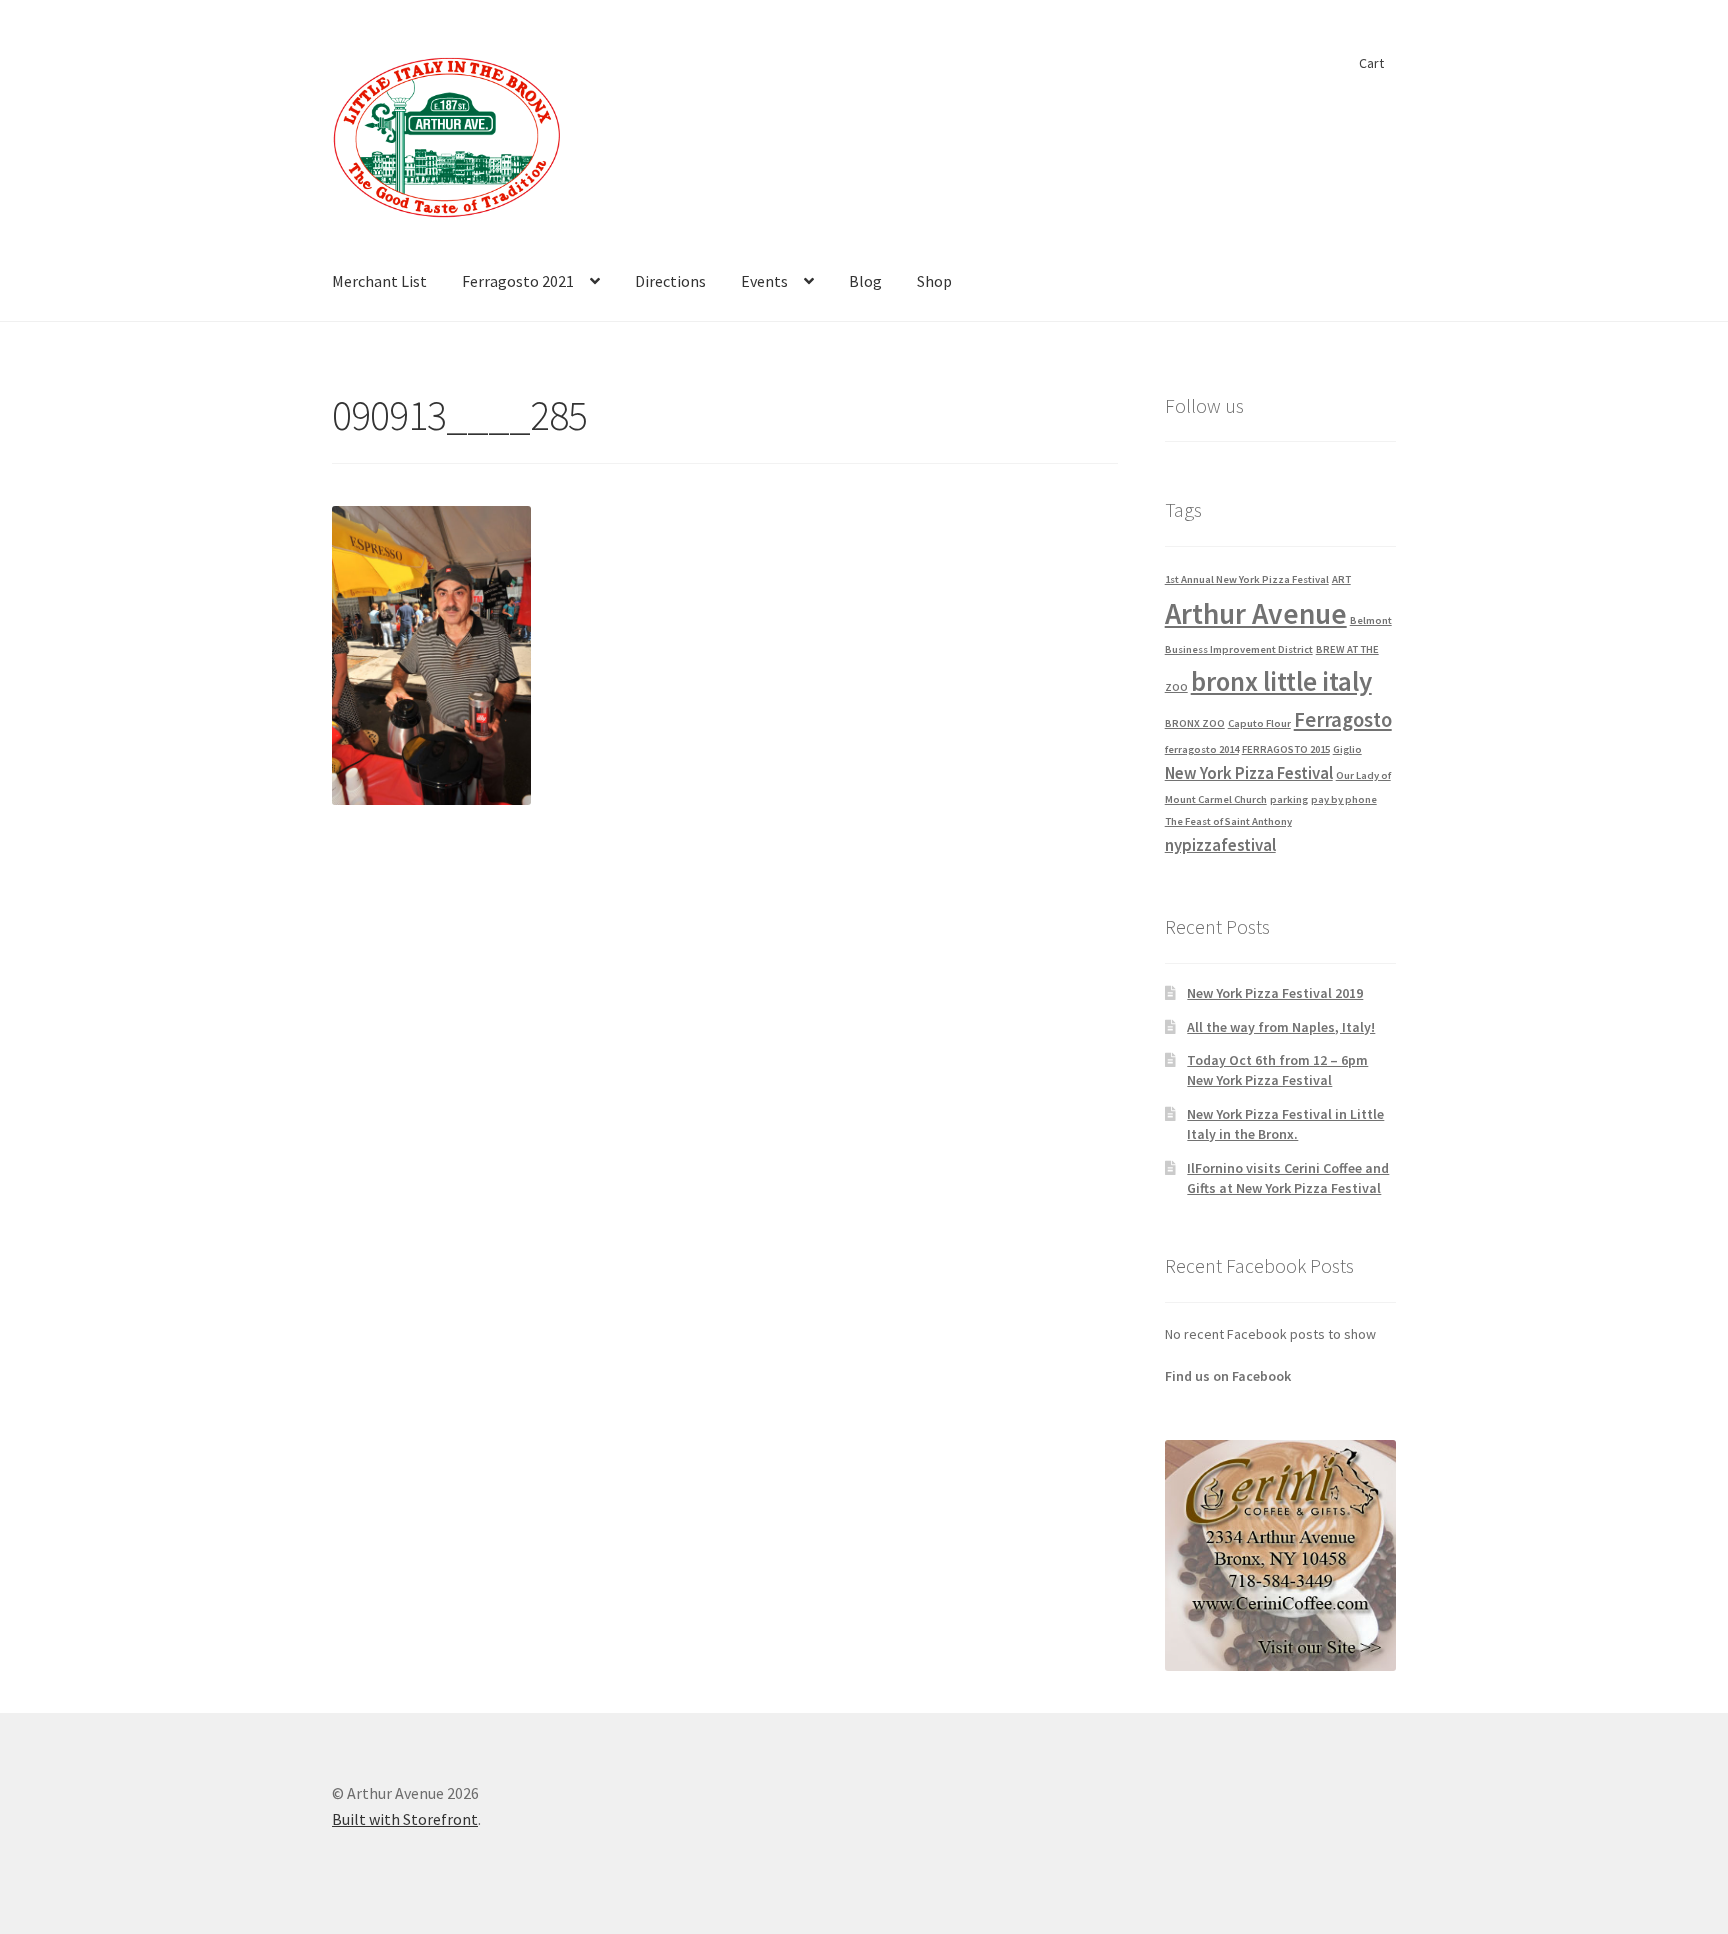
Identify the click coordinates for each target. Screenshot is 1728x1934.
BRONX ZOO (1195, 723)
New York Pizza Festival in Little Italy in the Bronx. (1285, 1124)
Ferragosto (1343, 719)
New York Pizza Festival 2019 (1275, 993)
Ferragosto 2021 (518, 281)
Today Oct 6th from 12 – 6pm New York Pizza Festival (1277, 1070)
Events (764, 281)
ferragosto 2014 (1202, 749)
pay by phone (1344, 799)
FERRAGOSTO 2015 (1286, 749)
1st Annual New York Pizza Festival (1247, 579)
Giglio (1347, 749)
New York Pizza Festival (1249, 773)
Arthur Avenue (1256, 613)
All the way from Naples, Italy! (1281, 1027)
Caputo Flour (1259, 723)
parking (1289, 799)
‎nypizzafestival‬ (1220, 845)
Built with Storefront (405, 1819)
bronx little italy (1281, 681)
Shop (934, 281)
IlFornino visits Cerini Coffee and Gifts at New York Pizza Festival (1288, 1178)
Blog (865, 281)
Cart (1371, 63)
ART (1341, 579)
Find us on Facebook (1228, 1376)
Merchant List (379, 281)
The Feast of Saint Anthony (1228, 821)
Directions (670, 281)
